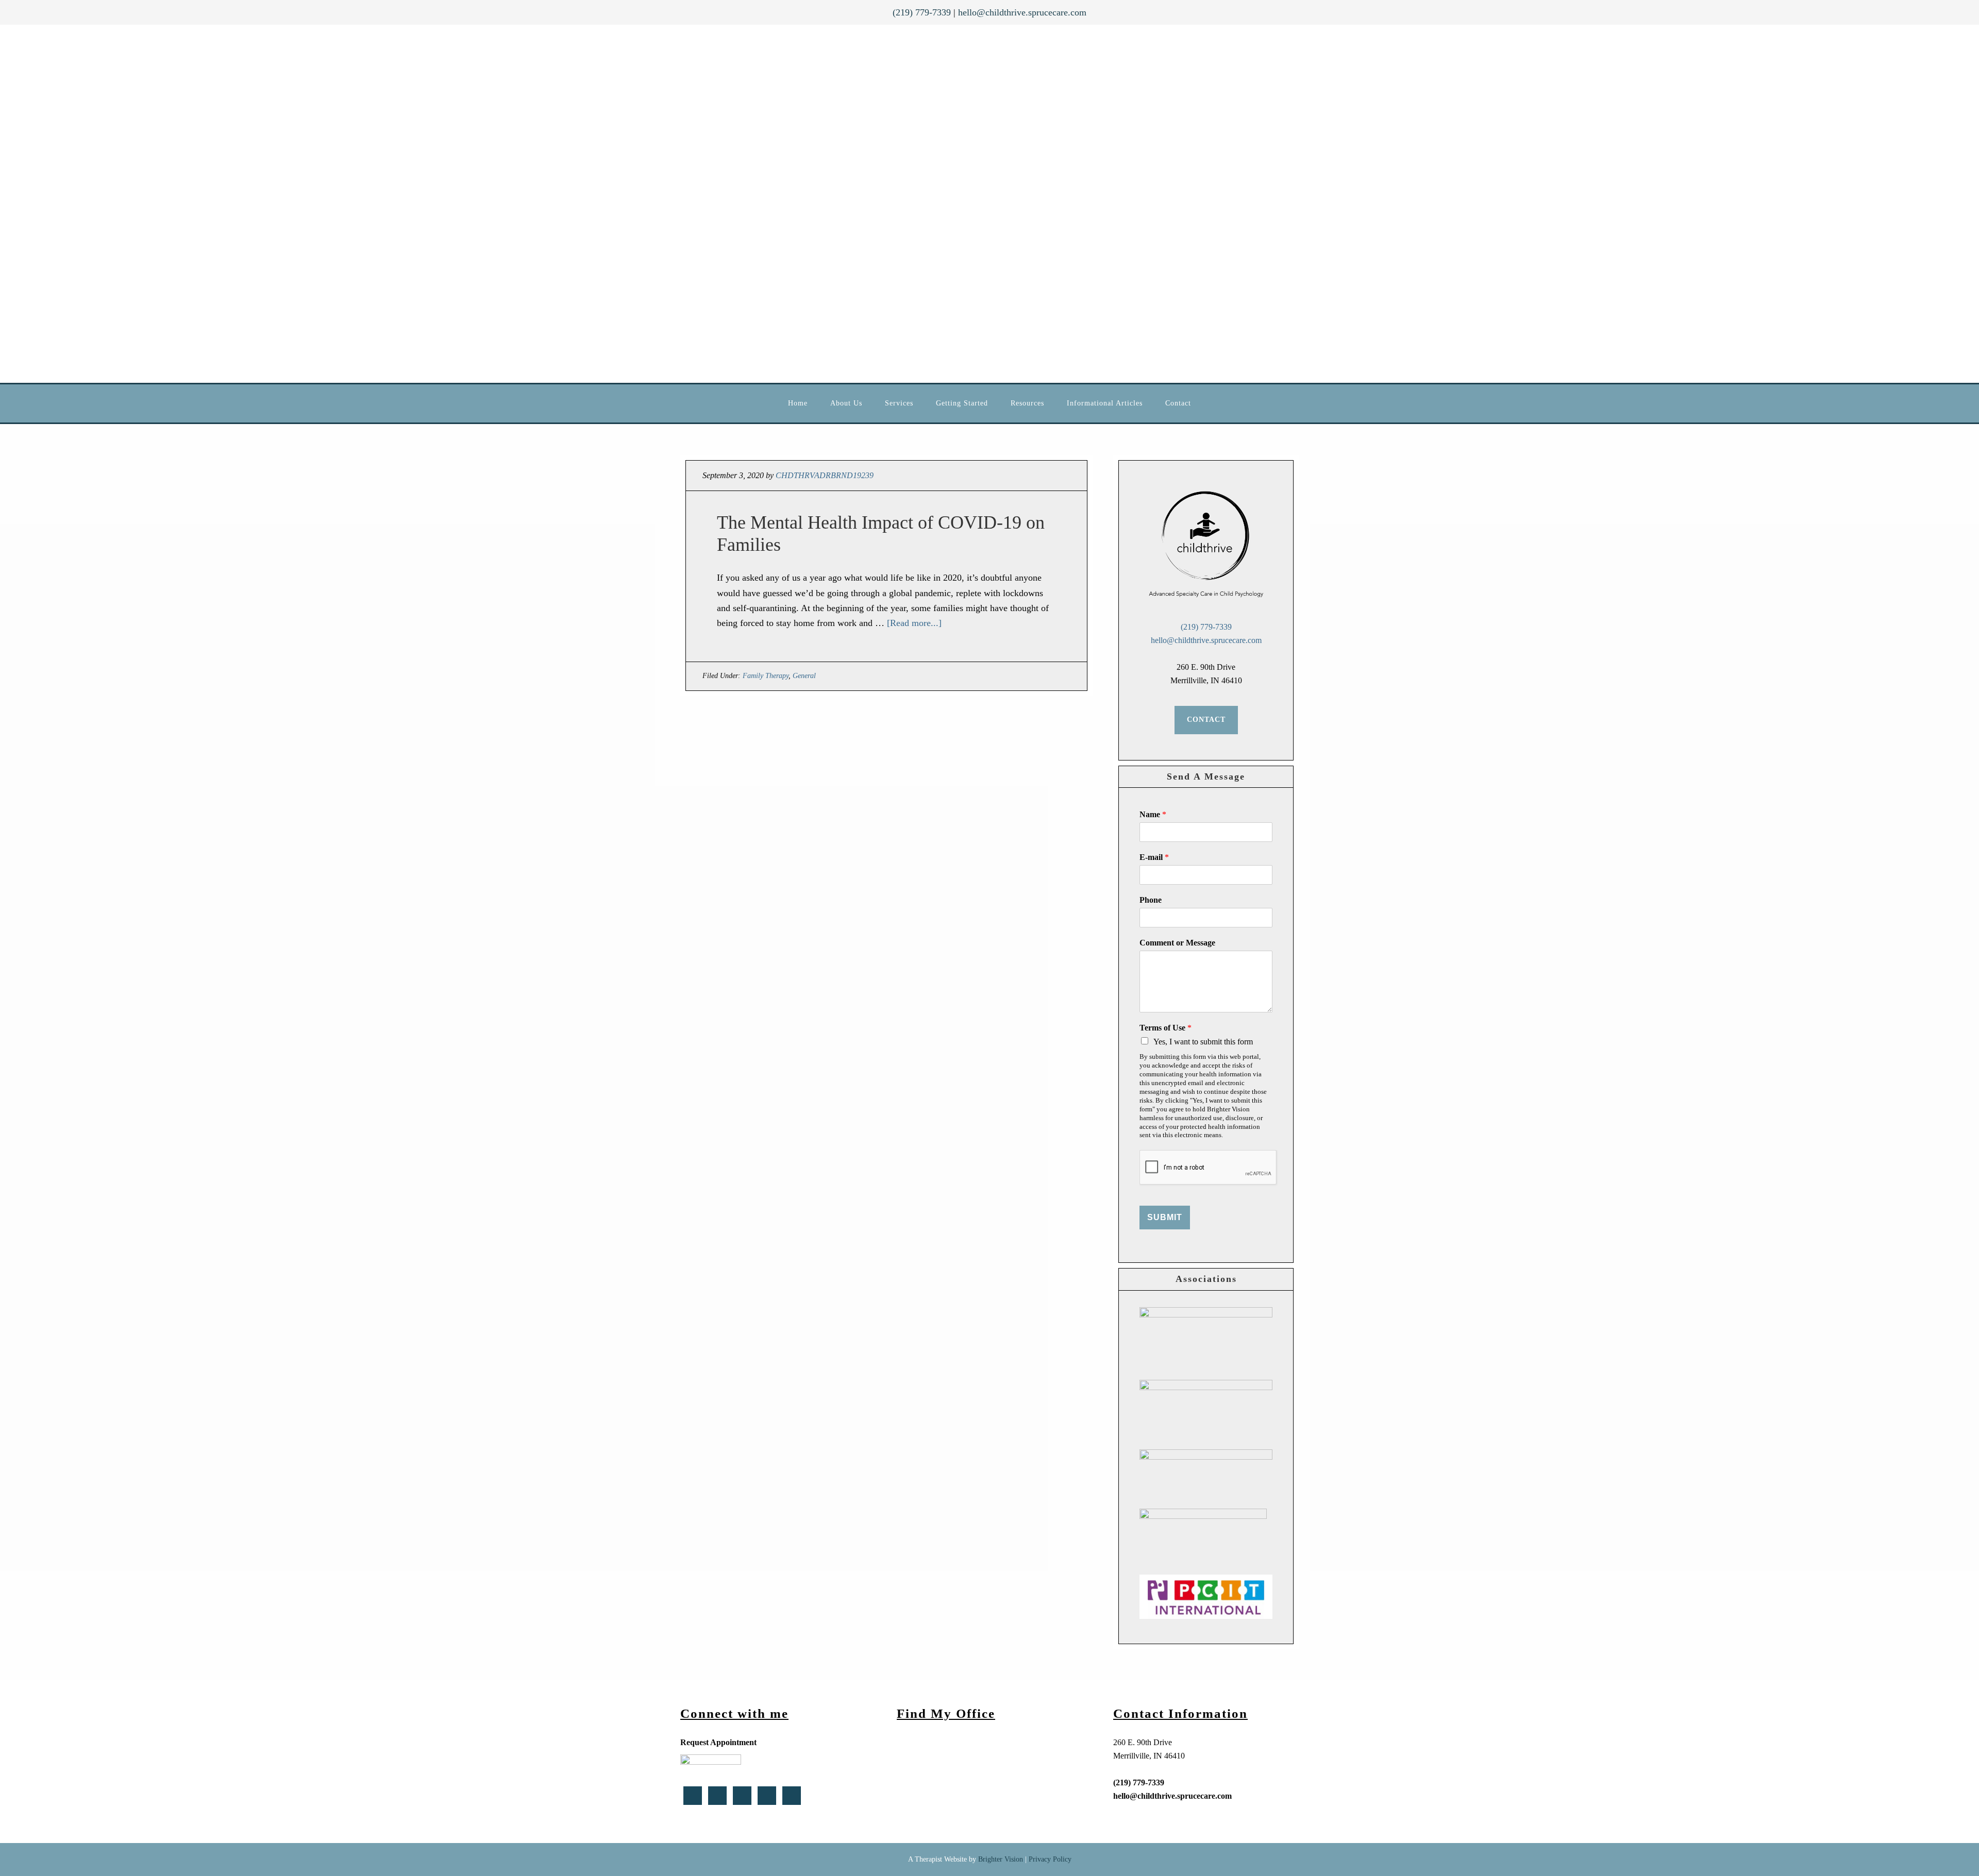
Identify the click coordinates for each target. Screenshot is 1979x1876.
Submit (1165, 1217)
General (804, 676)
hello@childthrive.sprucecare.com (1022, 12)
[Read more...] (914, 623)
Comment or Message (1177, 943)
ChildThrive (969, 204)
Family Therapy (766, 676)
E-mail (1154, 857)
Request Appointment (718, 1742)
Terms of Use (1165, 1028)
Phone (1151, 900)
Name (1153, 814)
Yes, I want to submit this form (1203, 1042)
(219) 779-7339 (922, 12)
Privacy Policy (1050, 1859)
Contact (1206, 720)
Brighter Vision (1001, 1859)
